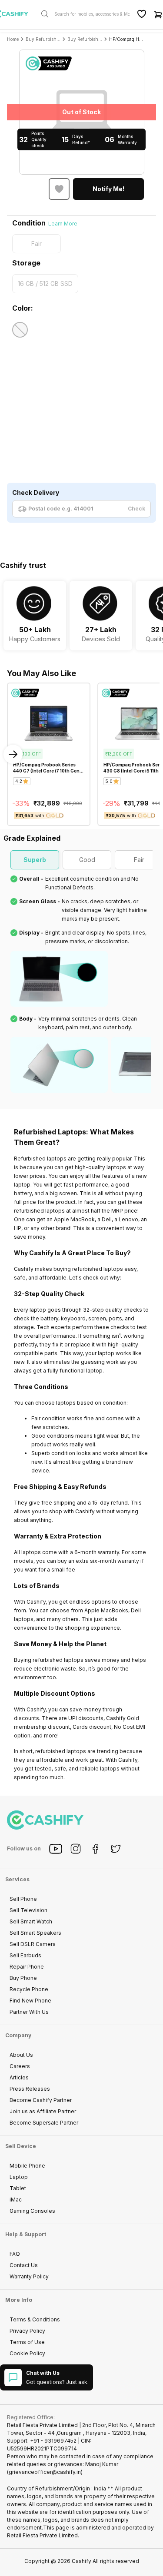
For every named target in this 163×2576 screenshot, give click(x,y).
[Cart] (158, 14)
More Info (19, 2300)
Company (18, 2035)
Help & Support (26, 2234)
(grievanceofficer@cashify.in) (45, 2472)
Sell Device (21, 2146)
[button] (108, 189)
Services (17, 1879)
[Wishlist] (142, 14)
